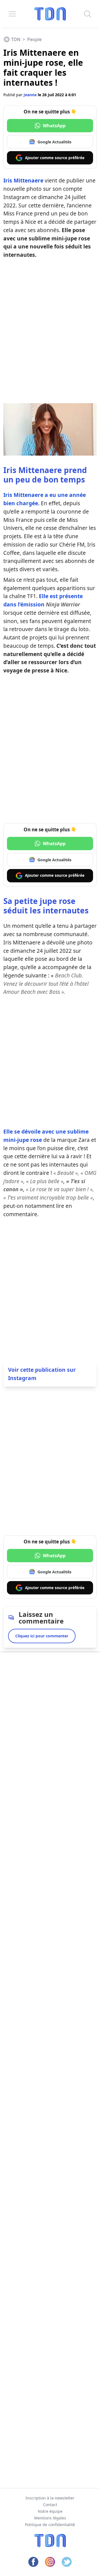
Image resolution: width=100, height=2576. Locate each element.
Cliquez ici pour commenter (42, 1636)
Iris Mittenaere (23, 180)
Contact (50, 2505)
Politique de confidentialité (50, 2525)
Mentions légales (50, 2518)
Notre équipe (50, 2511)
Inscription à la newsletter (50, 2498)
